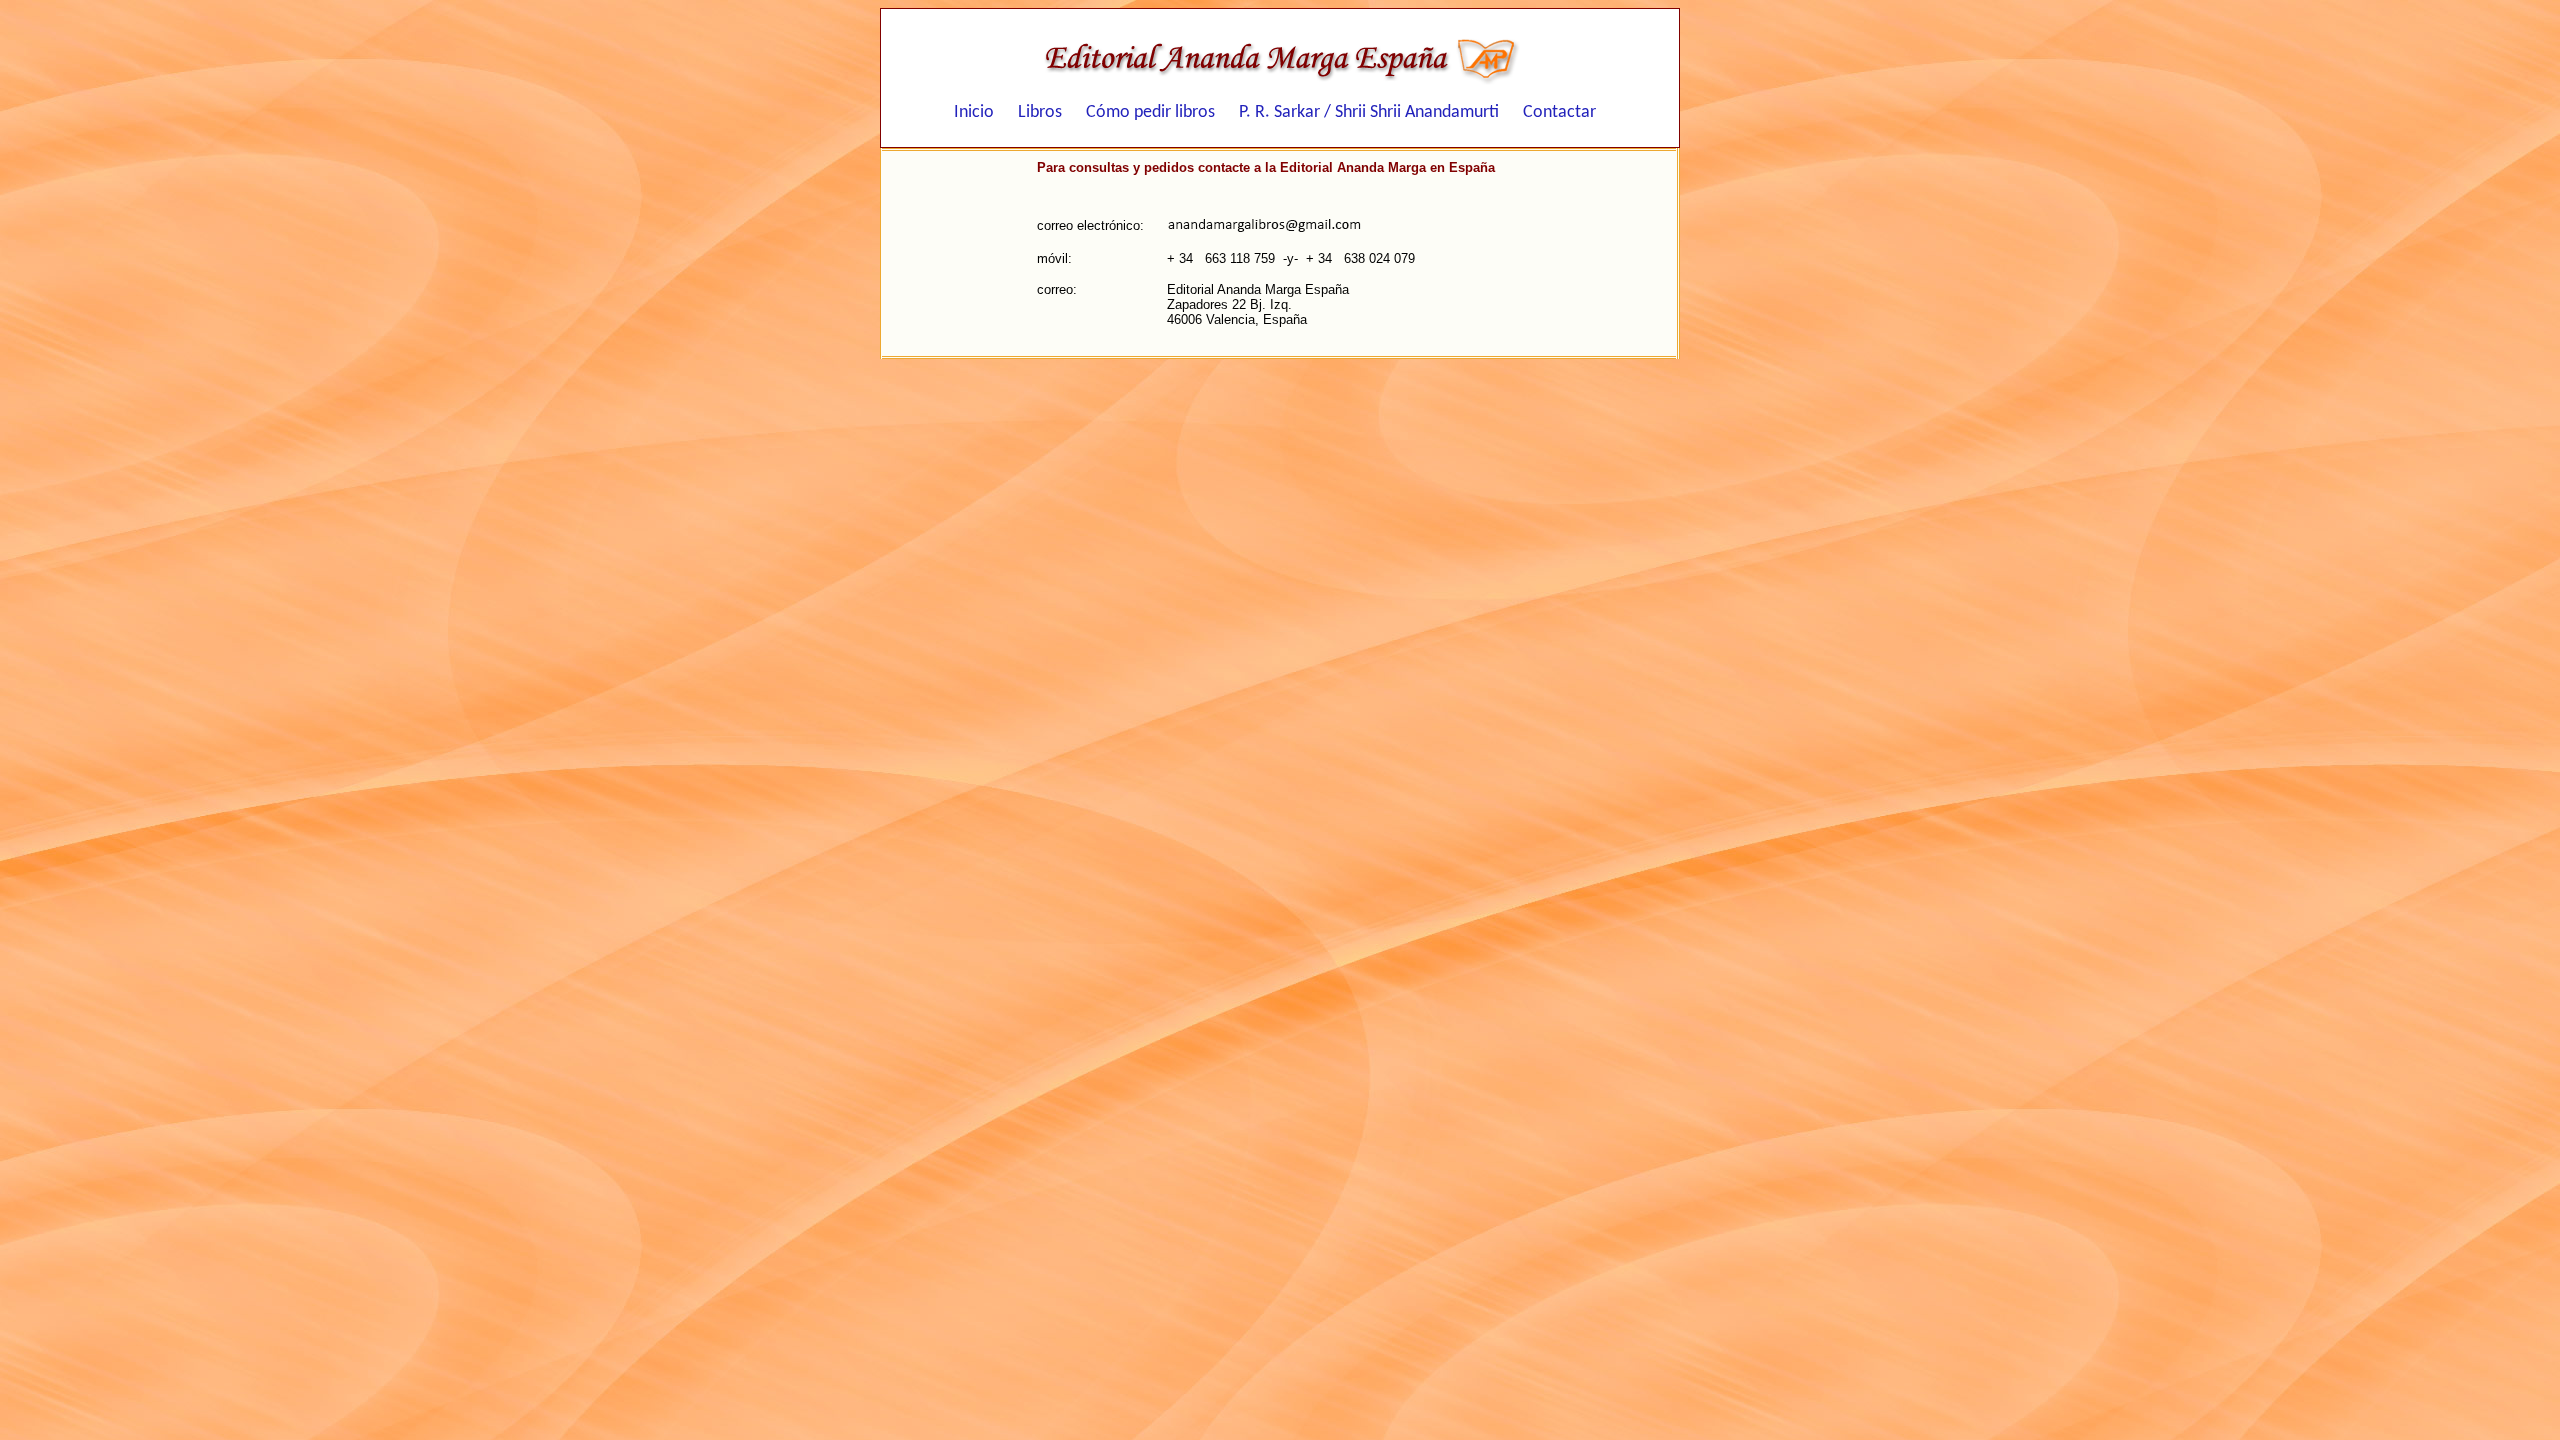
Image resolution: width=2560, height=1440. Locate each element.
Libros (1040, 114)
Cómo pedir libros (1150, 114)
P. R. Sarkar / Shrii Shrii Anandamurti (1369, 114)
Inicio (974, 114)
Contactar (1559, 114)
